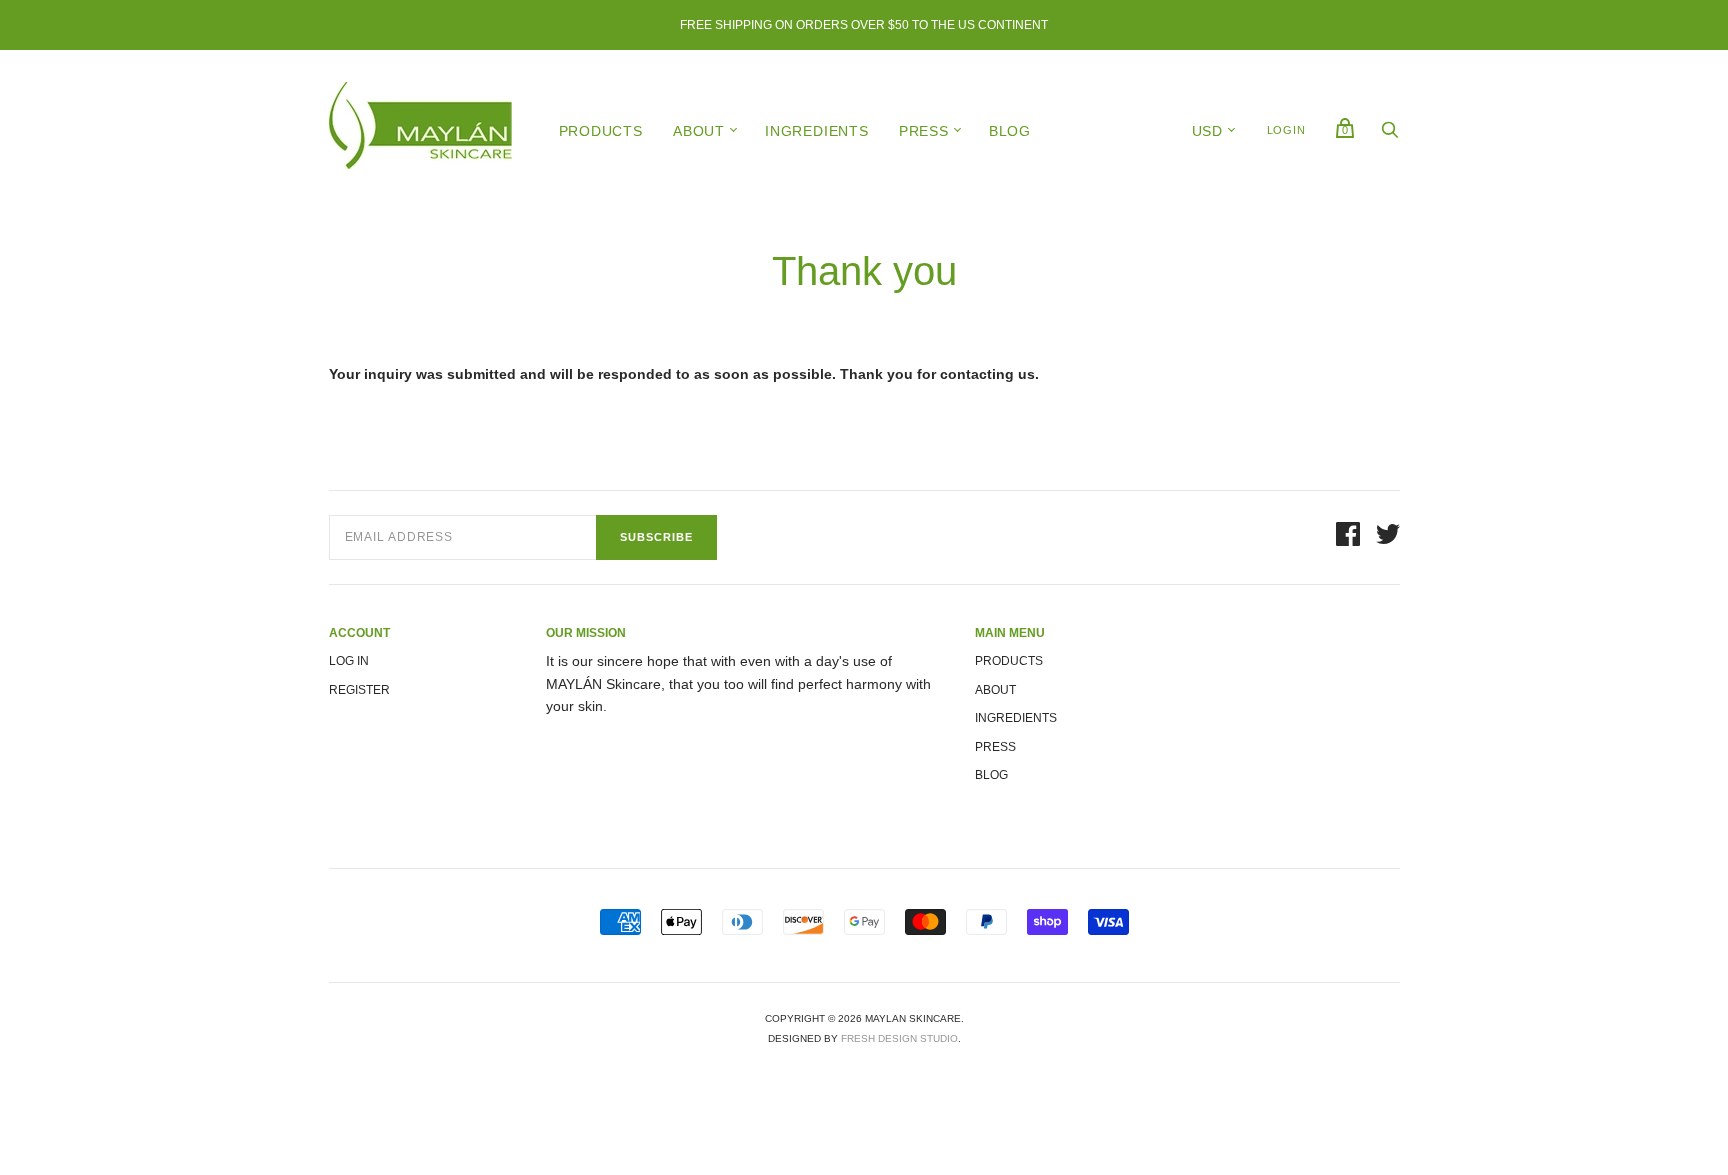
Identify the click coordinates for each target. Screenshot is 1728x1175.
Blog (1010, 131)
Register (359, 690)
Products (601, 131)
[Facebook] (1348, 537)
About (699, 131)
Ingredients (817, 131)
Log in (349, 661)
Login (1286, 130)
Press (924, 131)
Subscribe (656, 537)
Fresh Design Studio (899, 1038)
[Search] (1390, 135)
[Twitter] (1388, 537)
